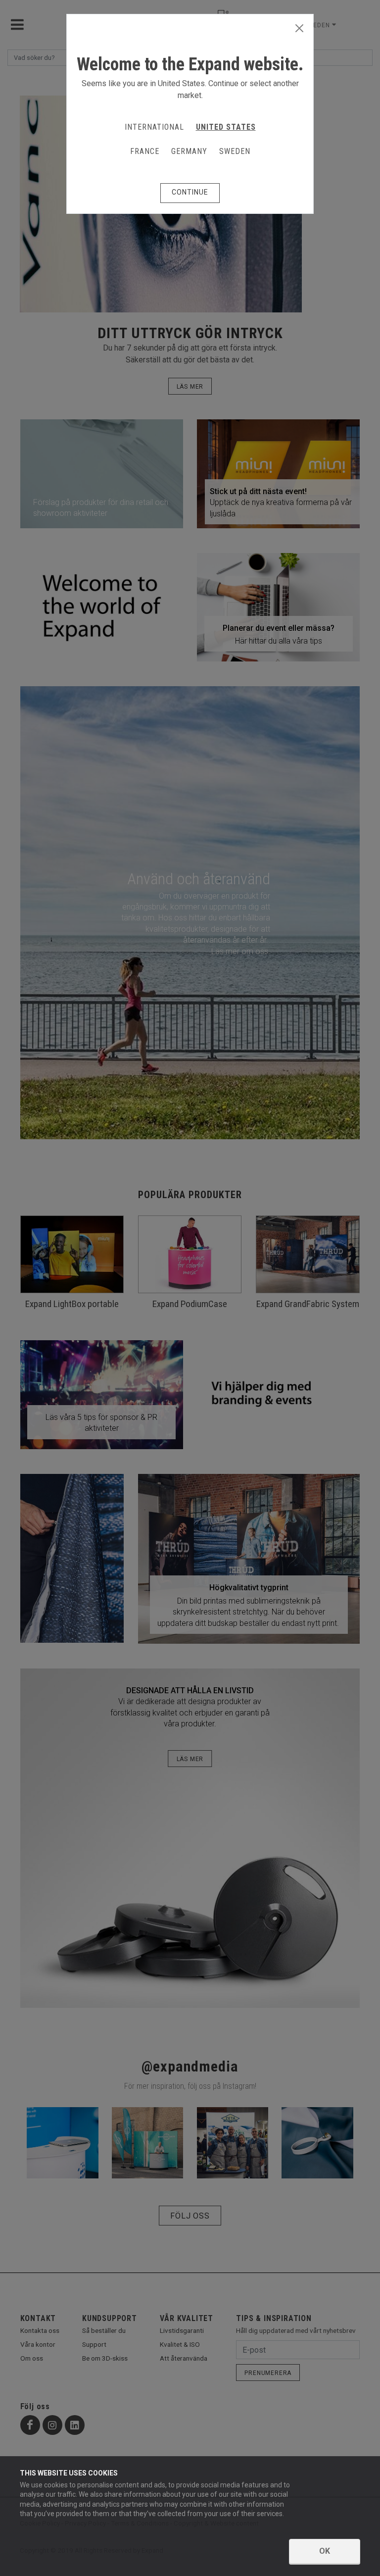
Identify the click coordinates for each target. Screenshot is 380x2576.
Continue (190, 192)
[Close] (299, 29)
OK (325, 2551)
